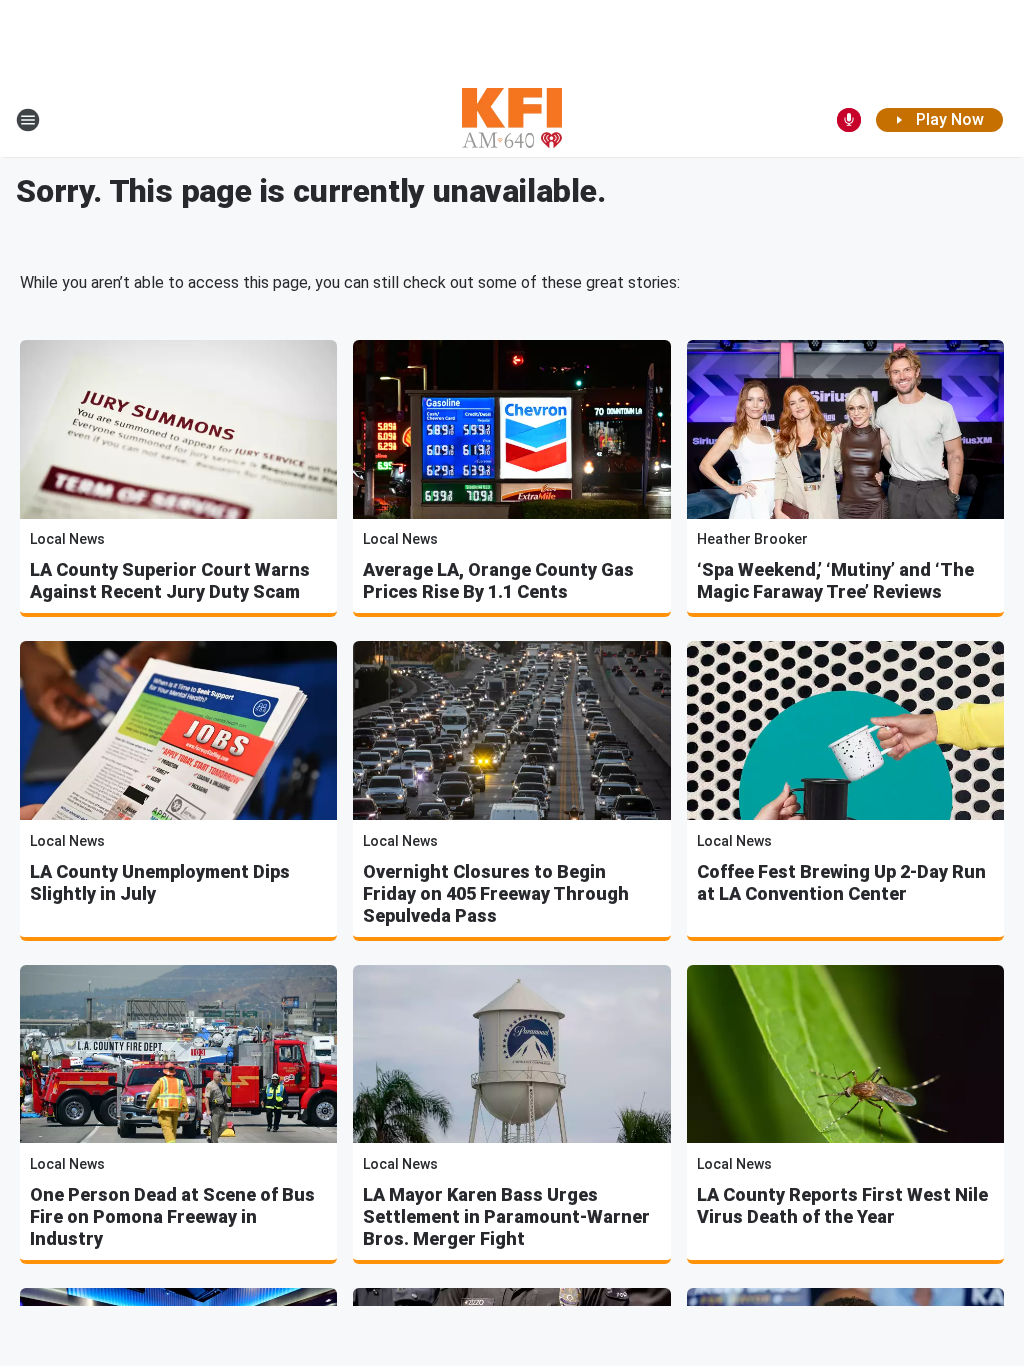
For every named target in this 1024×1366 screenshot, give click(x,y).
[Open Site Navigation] (28, 120)
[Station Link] (512, 120)
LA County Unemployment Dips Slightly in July (160, 882)
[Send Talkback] (849, 120)
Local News (67, 539)
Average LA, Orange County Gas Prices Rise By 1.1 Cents (498, 580)
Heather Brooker (752, 539)
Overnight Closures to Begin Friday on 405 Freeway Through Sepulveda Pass (496, 893)
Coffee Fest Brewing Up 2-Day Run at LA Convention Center (841, 882)
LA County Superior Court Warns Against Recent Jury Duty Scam (170, 580)
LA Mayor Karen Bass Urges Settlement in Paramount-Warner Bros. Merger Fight (506, 1216)
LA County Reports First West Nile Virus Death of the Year (842, 1205)
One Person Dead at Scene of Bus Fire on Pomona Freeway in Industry (172, 1216)
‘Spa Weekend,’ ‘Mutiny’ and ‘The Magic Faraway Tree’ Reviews (835, 580)
